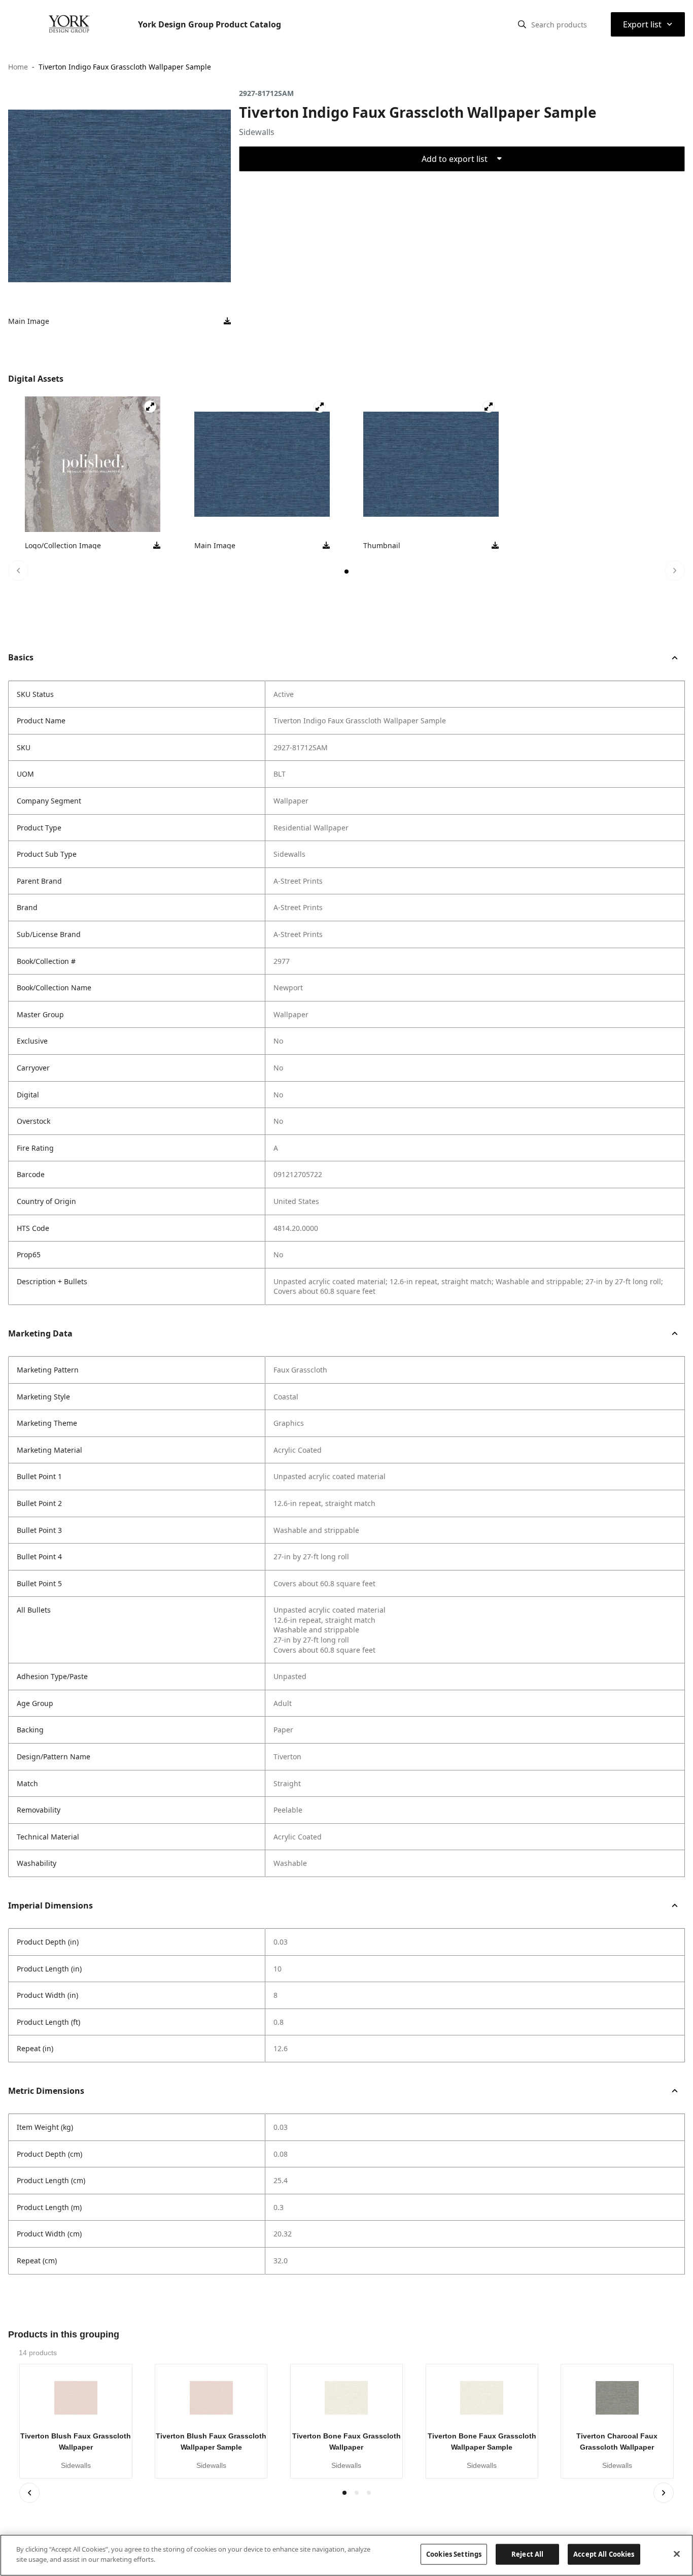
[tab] (346, 572)
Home (18, 67)
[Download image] (227, 321)
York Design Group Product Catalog (210, 24)
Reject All (527, 2554)
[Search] (522, 24)
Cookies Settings (454, 2554)
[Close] (677, 2554)
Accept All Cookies (604, 2554)
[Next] (675, 571)
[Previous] (18, 571)
